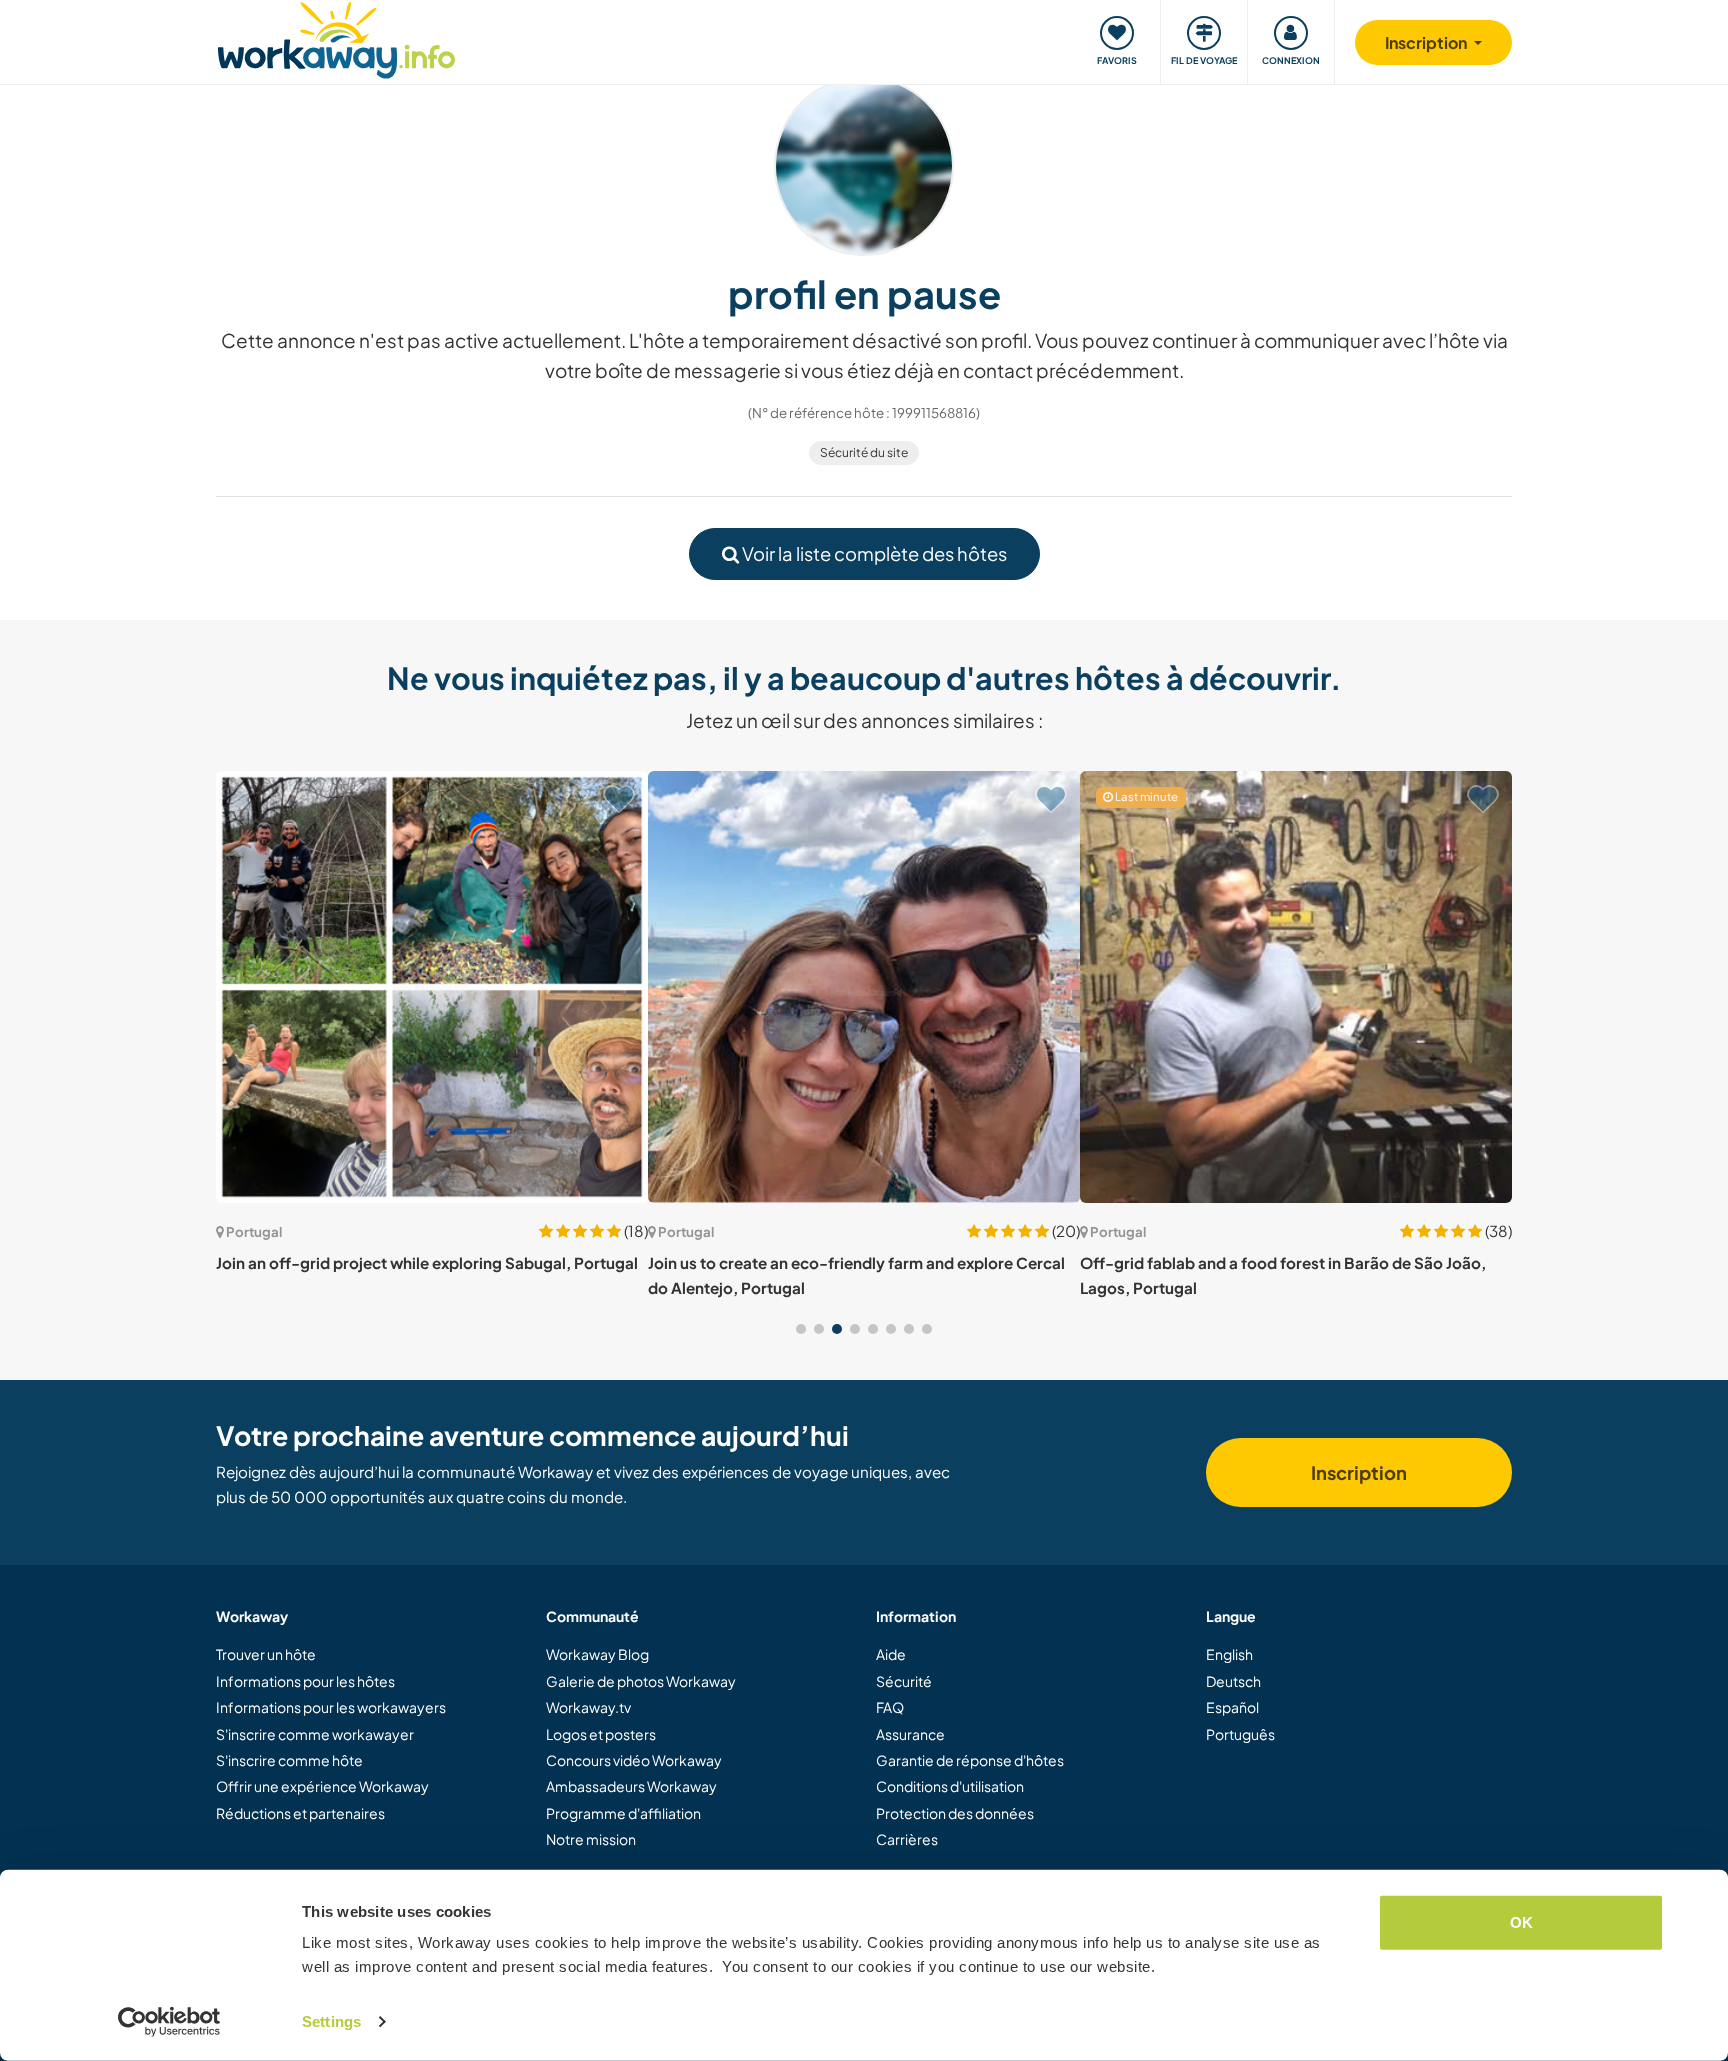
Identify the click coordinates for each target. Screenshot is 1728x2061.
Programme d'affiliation (623, 1813)
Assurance (910, 1734)
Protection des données (955, 1813)
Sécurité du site (864, 452)
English (1229, 1654)
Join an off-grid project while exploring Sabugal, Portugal (427, 1262)
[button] (801, 1329)
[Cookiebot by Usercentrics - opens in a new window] (169, 2022)
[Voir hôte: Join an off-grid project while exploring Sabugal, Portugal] (432, 987)
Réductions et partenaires (300, 1813)
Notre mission (591, 1839)
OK (1521, 1922)
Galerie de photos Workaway (641, 1681)
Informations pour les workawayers (331, 1707)
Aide (891, 1654)
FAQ (890, 1707)
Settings (331, 2021)
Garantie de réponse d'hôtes (970, 1760)
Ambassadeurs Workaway (631, 1786)
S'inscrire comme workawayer (315, 1734)
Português (1240, 1734)
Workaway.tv (588, 1707)
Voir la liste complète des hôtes (873, 553)
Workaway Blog (597, 1654)
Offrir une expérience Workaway (322, 1786)
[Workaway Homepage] (336, 37)
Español (1232, 1707)
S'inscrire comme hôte (289, 1760)
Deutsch (1233, 1681)
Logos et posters (601, 1734)
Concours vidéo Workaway (634, 1760)
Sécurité (904, 1681)
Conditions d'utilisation (950, 1786)
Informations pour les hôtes (305, 1681)
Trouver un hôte (266, 1654)
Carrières (907, 1839)
